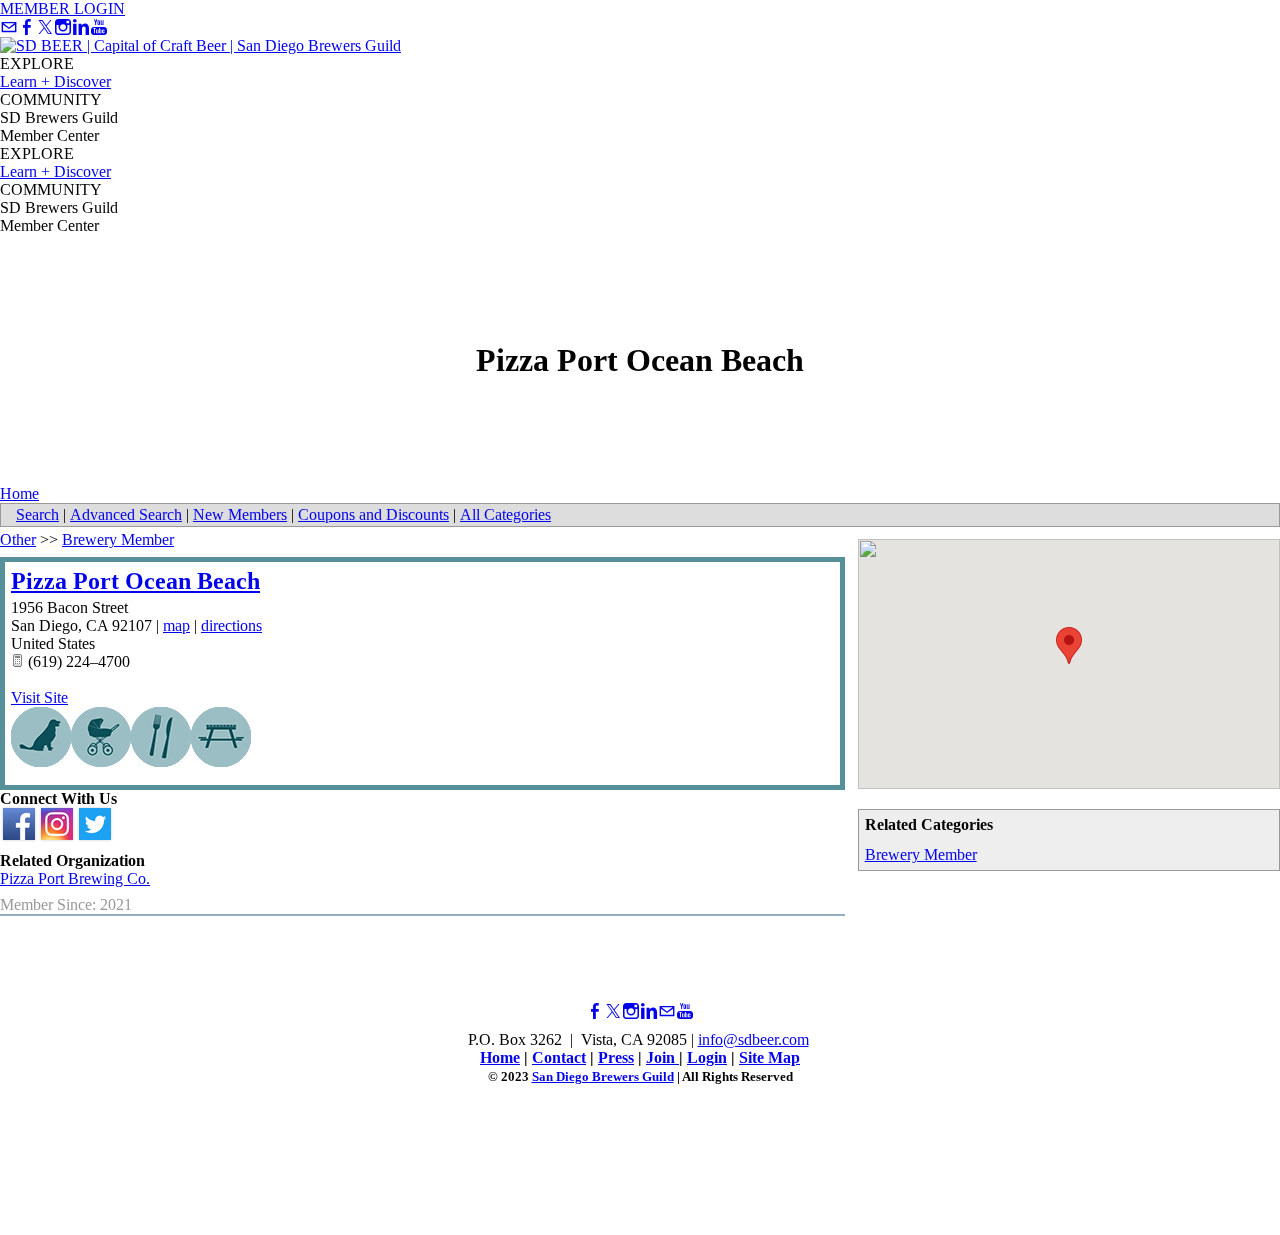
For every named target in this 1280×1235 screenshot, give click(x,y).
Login (707, 1057)
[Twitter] (45, 27)
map (176, 625)
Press (616, 1057)
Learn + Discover (55, 81)
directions (231, 625)
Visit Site (39, 697)
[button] (1069, 645)
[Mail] (9, 27)
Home (19, 493)
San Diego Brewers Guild (603, 1076)
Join (662, 1057)
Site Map (769, 1057)
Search (37, 514)
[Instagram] (63, 27)
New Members (240, 514)
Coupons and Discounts (373, 514)
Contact (559, 1057)
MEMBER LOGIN (62, 8)
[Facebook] (27, 27)
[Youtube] (99, 27)
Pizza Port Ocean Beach (135, 581)
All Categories (505, 514)
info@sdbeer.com (753, 1039)
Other (18, 539)
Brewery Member (921, 854)
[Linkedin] (81, 27)
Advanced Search (126, 514)
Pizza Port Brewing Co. (75, 878)
